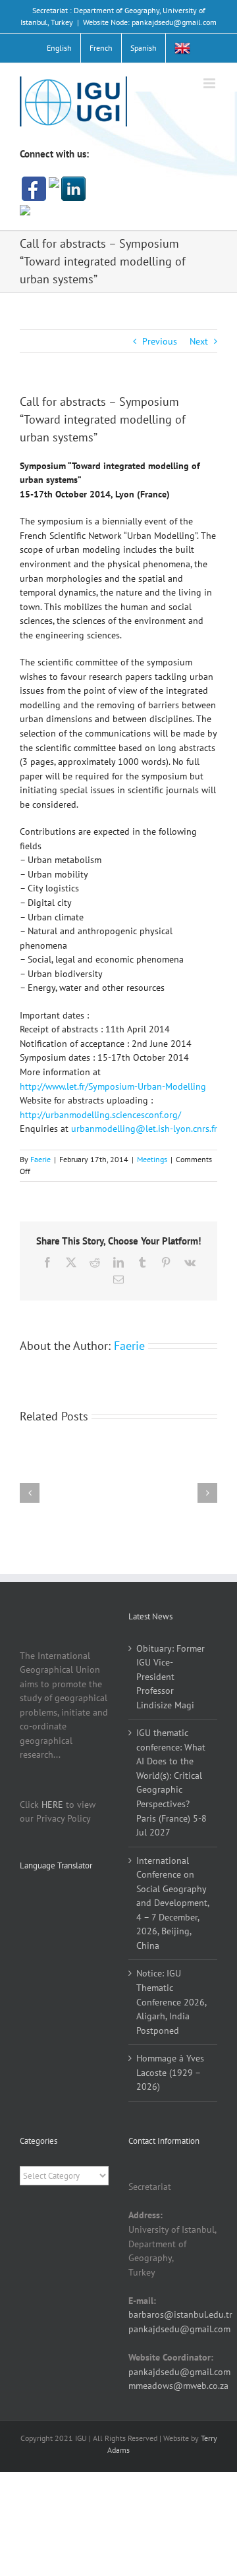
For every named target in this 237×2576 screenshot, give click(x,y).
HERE (52, 1805)
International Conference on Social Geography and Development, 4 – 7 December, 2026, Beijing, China (172, 1903)
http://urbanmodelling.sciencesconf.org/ (100, 1115)
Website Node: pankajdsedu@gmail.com (150, 22)
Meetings (152, 1159)
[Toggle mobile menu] (210, 83)
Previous (160, 341)
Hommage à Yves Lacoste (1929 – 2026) (170, 2072)
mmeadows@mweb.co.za (178, 2386)
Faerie (40, 1159)
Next (199, 341)
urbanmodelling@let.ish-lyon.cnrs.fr (144, 1129)
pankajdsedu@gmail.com (179, 2329)
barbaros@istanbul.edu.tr (180, 2314)
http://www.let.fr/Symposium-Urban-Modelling (113, 1086)
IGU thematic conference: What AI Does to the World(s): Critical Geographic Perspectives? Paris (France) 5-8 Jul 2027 (171, 1782)
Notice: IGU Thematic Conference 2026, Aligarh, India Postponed (171, 2002)
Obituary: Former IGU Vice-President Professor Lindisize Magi (171, 1677)
